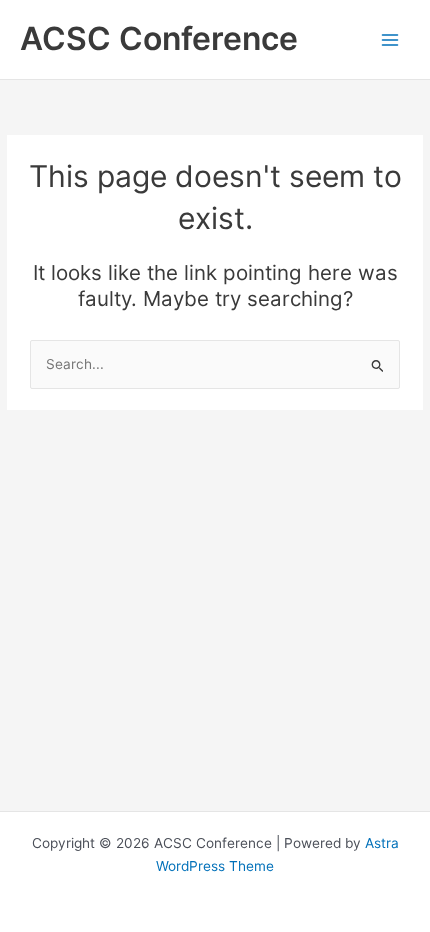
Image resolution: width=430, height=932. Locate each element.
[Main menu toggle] (390, 39)
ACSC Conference (159, 38)
